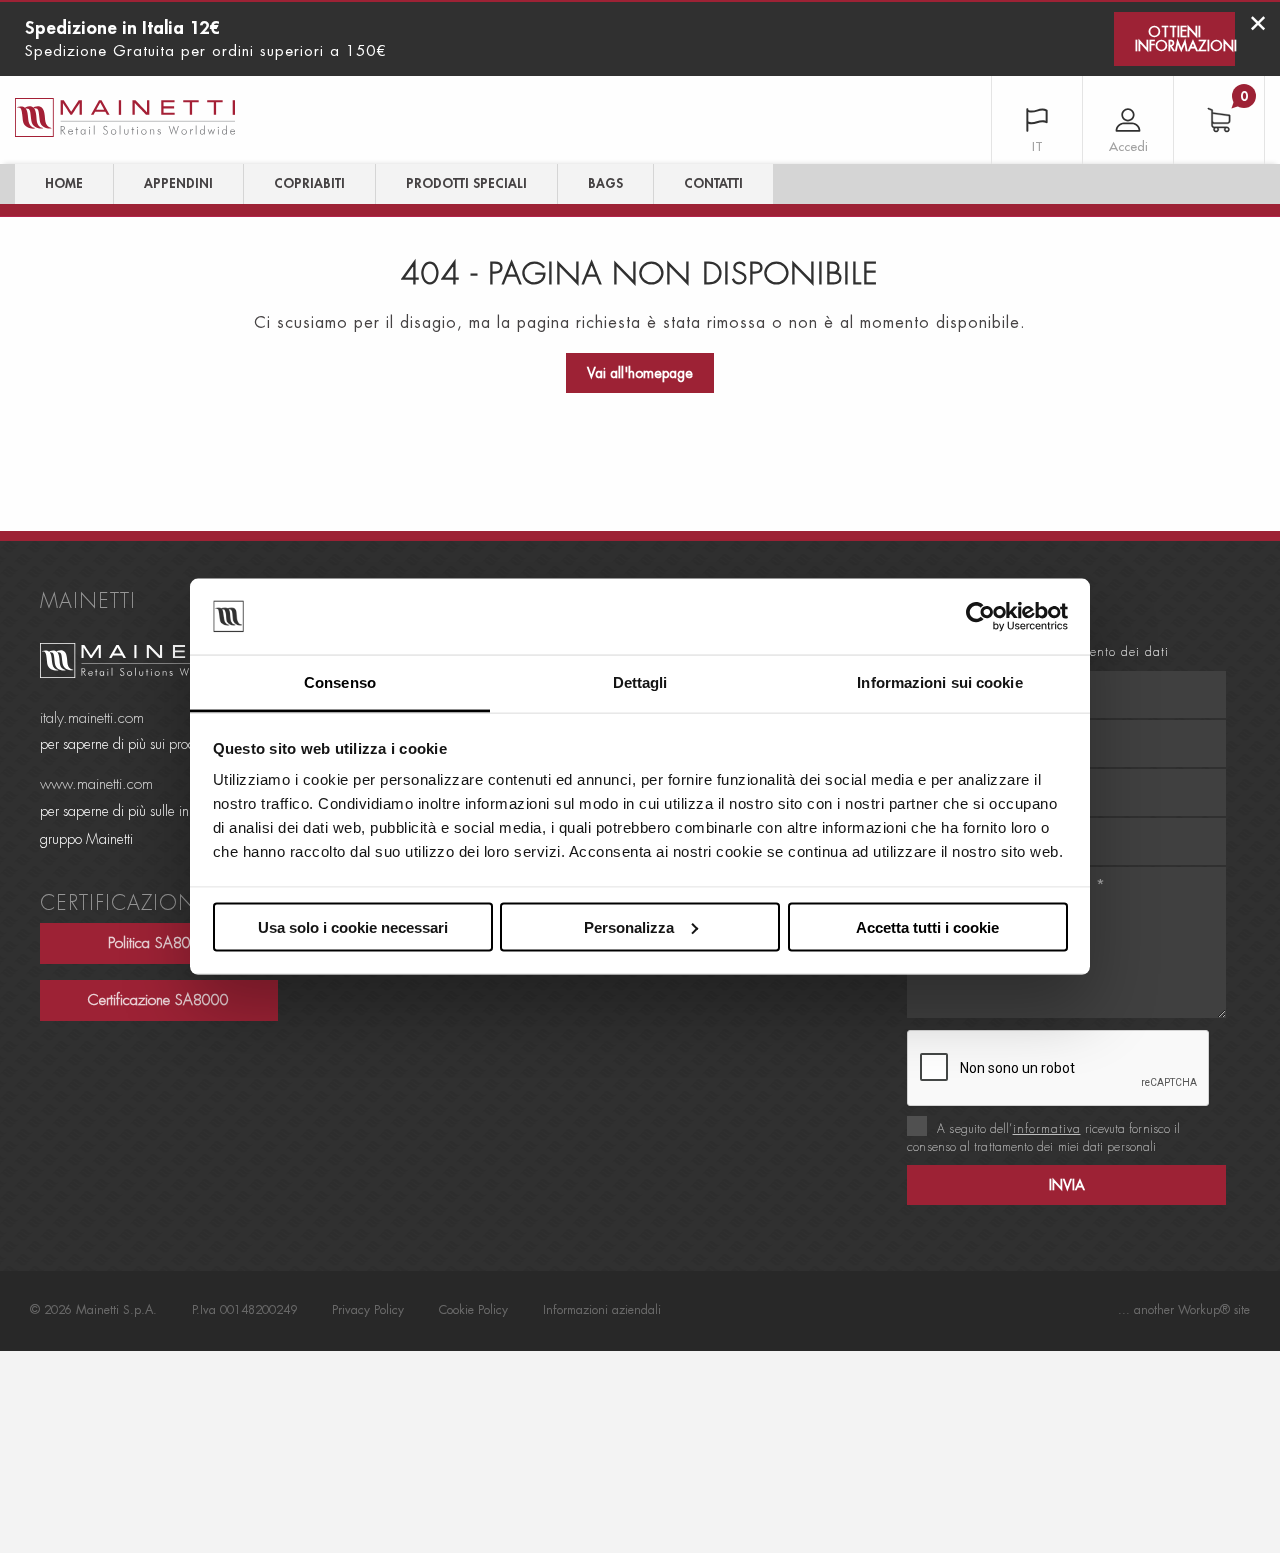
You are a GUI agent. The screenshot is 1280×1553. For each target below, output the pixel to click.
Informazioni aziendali (602, 1310)
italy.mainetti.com (92, 718)
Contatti (713, 183)
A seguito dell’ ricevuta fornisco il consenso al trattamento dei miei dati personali (1043, 1138)
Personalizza (629, 926)
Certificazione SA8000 (158, 1000)
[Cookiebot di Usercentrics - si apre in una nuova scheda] (980, 617)
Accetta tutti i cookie (927, 926)
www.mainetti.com (96, 784)
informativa (1047, 1129)
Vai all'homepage (640, 373)
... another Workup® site (1184, 1310)
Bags (605, 183)
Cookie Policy (473, 1310)
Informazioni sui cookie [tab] (939, 682)
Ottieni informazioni (1185, 39)
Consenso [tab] (340, 682)
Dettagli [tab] (640, 682)
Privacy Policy (368, 1310)
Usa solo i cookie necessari (353, 926)
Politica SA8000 (158, 943)
